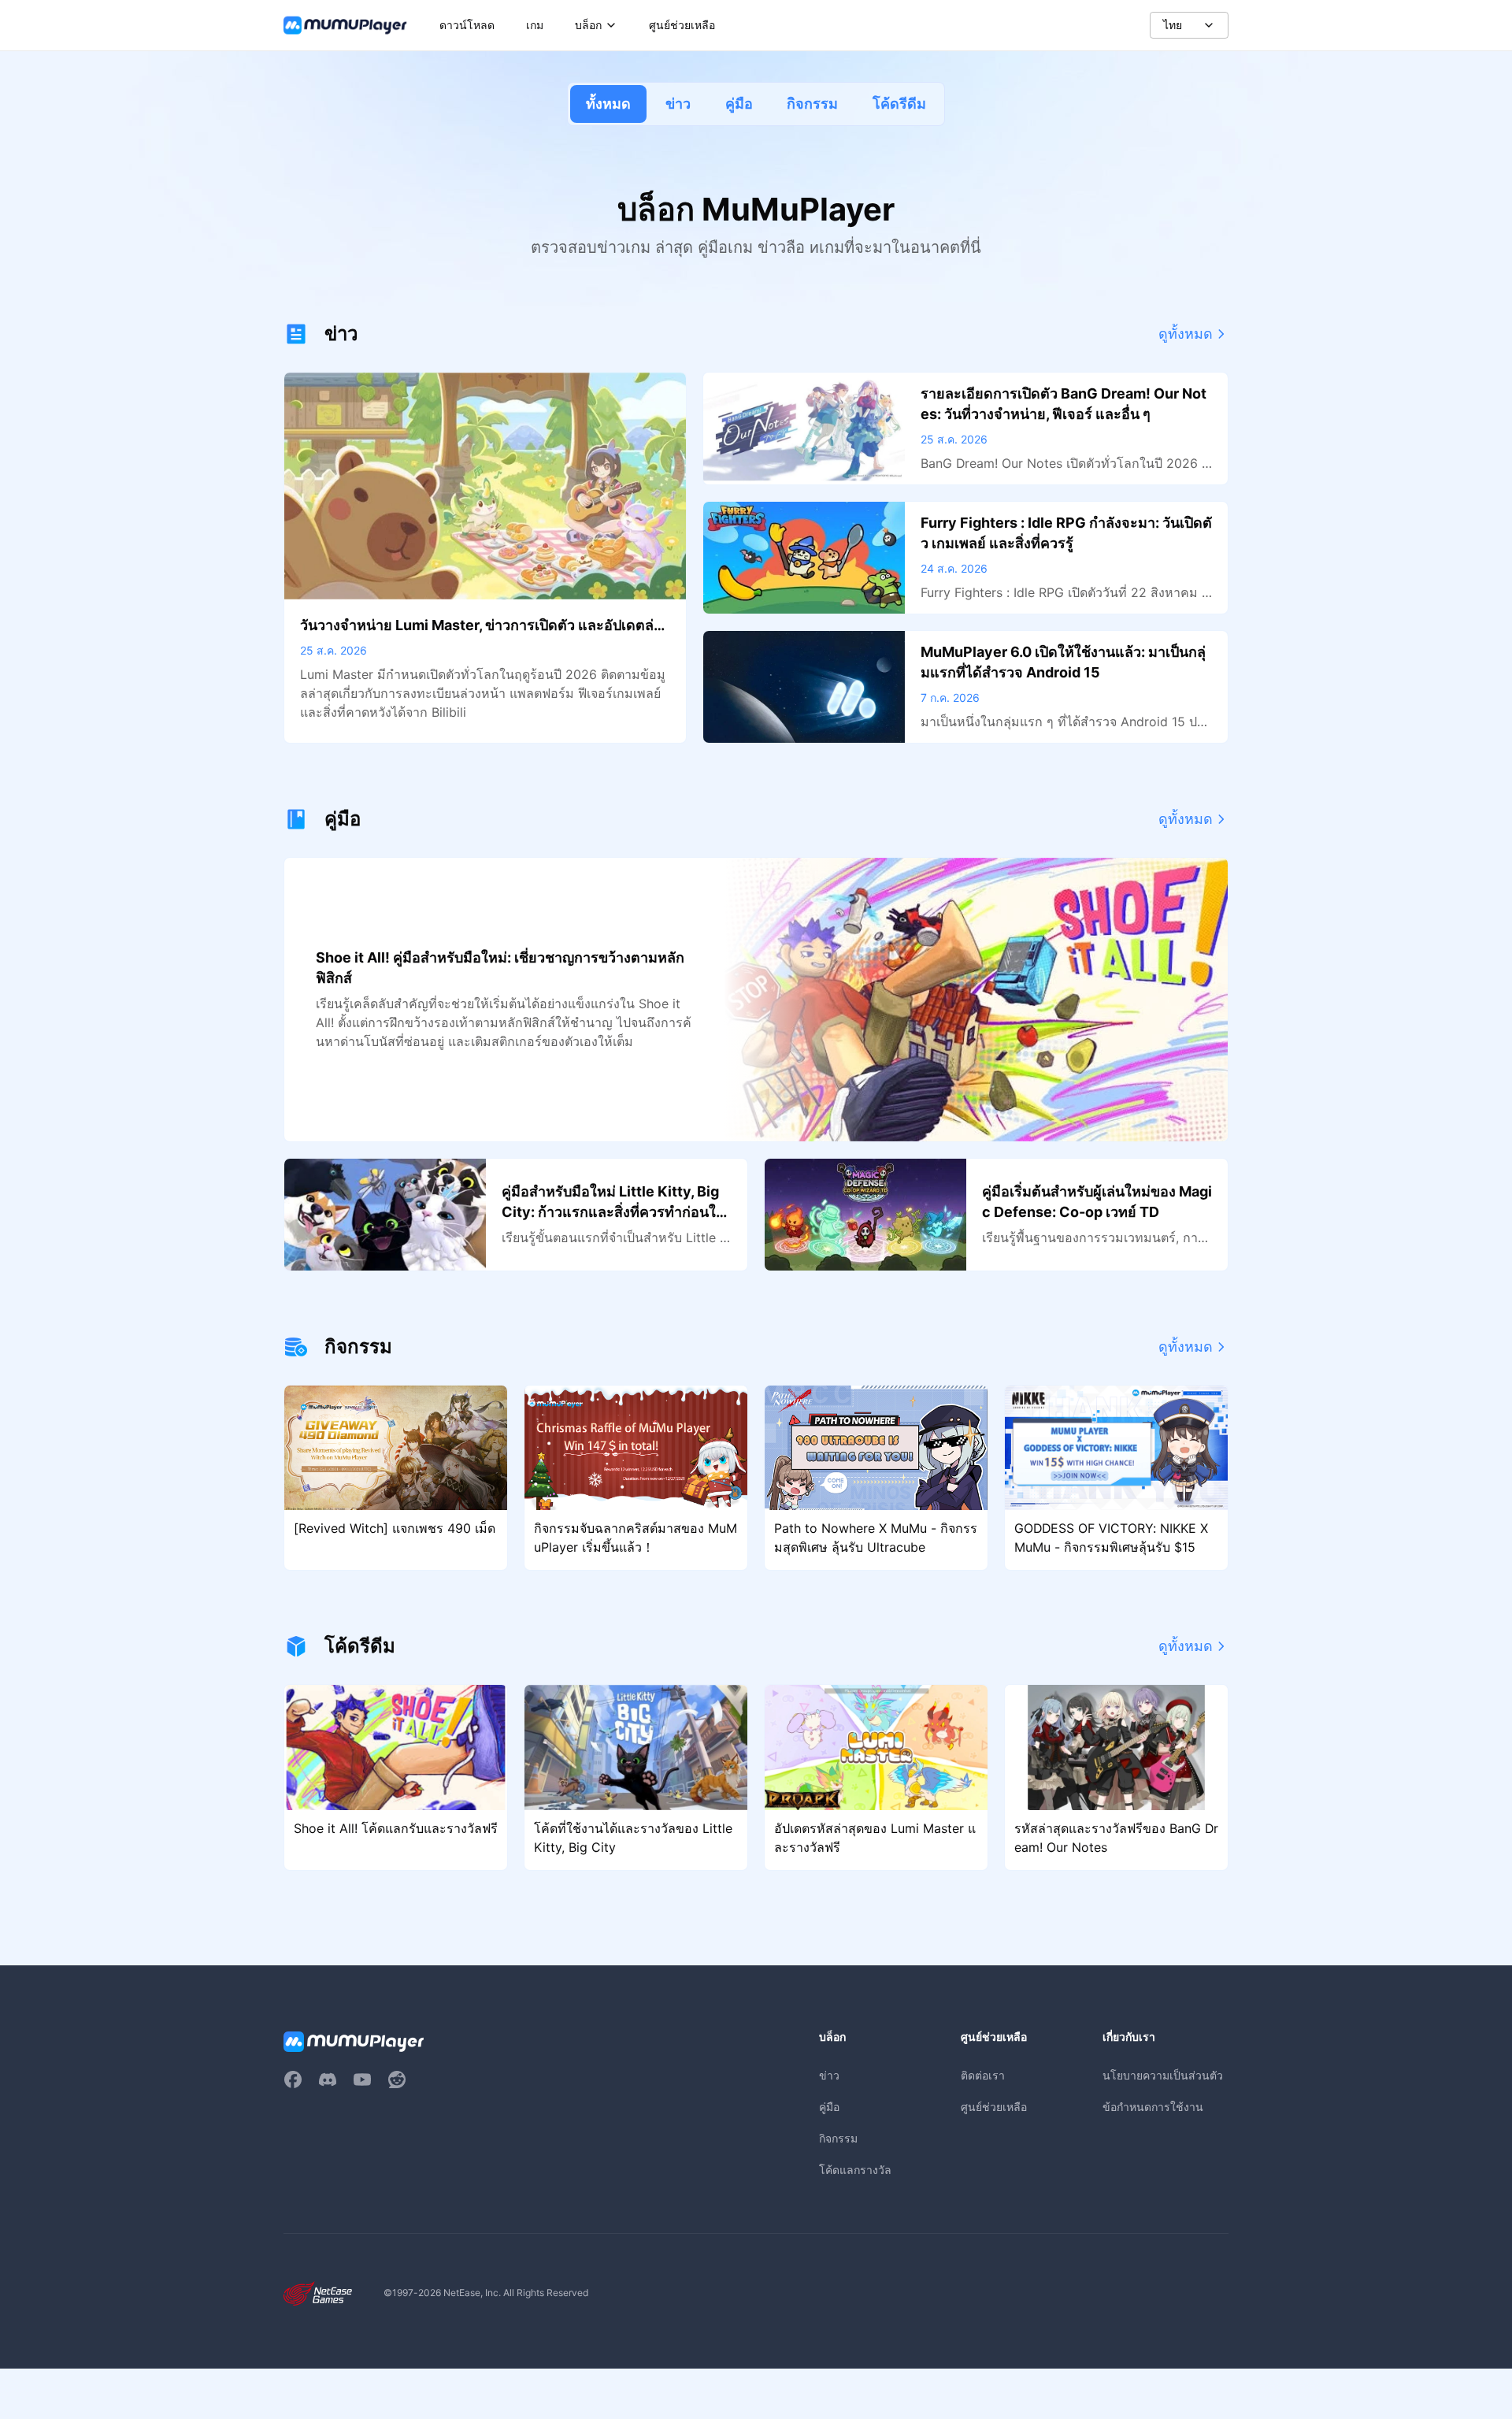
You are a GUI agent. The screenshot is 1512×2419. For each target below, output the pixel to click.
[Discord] (328, 2080)
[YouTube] (362, 2080)
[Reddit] (397, 2080)
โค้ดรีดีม (899, 104)
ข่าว (678, 104)
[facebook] (293, 2080)
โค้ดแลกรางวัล (855, 2170)
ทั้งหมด (608, 104)
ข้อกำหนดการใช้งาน (1153, 2107)
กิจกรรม (812, 104)
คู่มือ (739, 104)
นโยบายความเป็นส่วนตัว (1163, 2075)
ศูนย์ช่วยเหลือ (994, 2107)
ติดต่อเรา (983, 2075)
